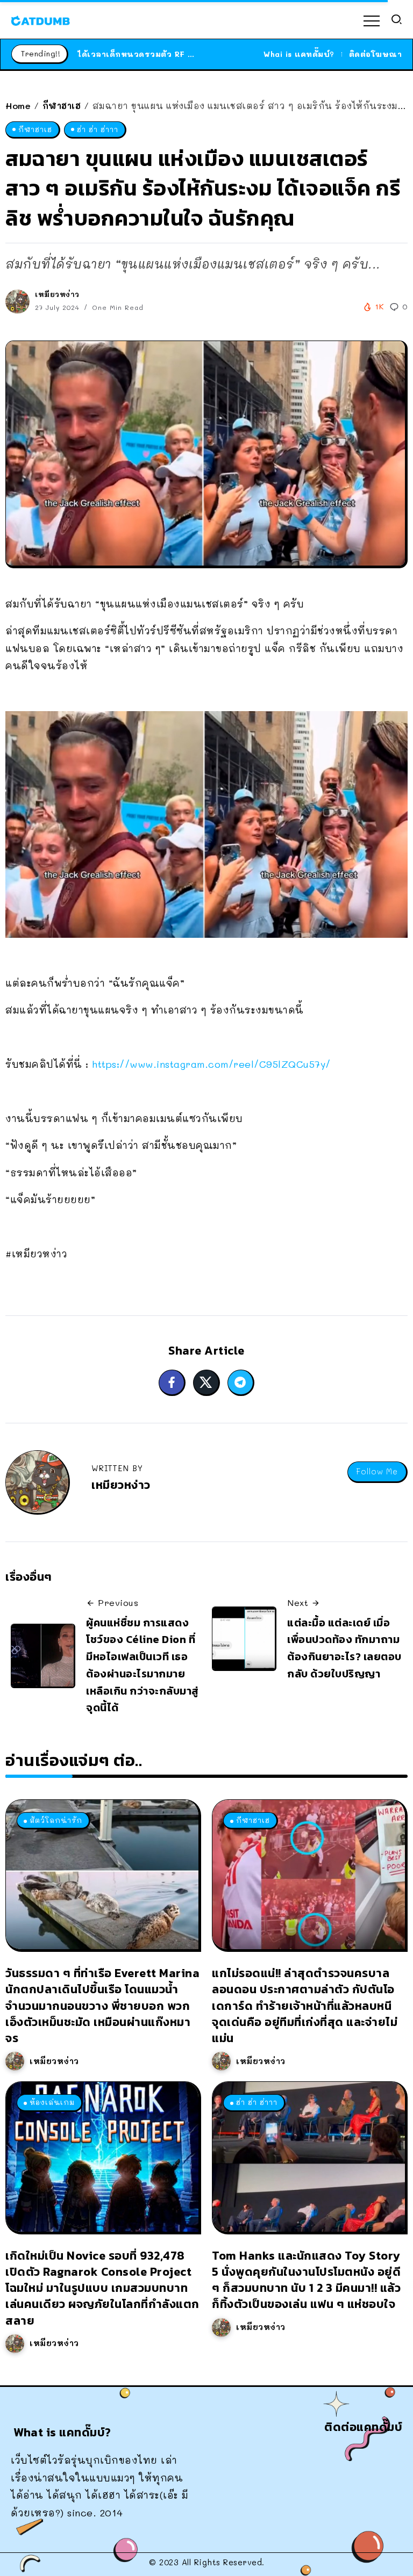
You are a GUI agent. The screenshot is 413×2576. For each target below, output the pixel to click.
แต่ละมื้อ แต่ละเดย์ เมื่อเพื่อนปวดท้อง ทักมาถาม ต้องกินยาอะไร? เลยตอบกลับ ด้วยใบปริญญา (344, 1648)
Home (18, 106)
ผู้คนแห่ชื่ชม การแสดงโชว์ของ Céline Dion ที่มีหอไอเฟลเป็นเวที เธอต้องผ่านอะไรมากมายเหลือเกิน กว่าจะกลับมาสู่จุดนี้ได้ (143, 1665)
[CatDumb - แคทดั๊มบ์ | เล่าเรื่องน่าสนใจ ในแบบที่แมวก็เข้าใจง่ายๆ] (40, 19)
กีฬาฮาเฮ (62, 106)
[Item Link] (102, 1875)
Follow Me (377, 1471)
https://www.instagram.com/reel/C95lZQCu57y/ (211, 1064)
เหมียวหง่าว (57, 294)
